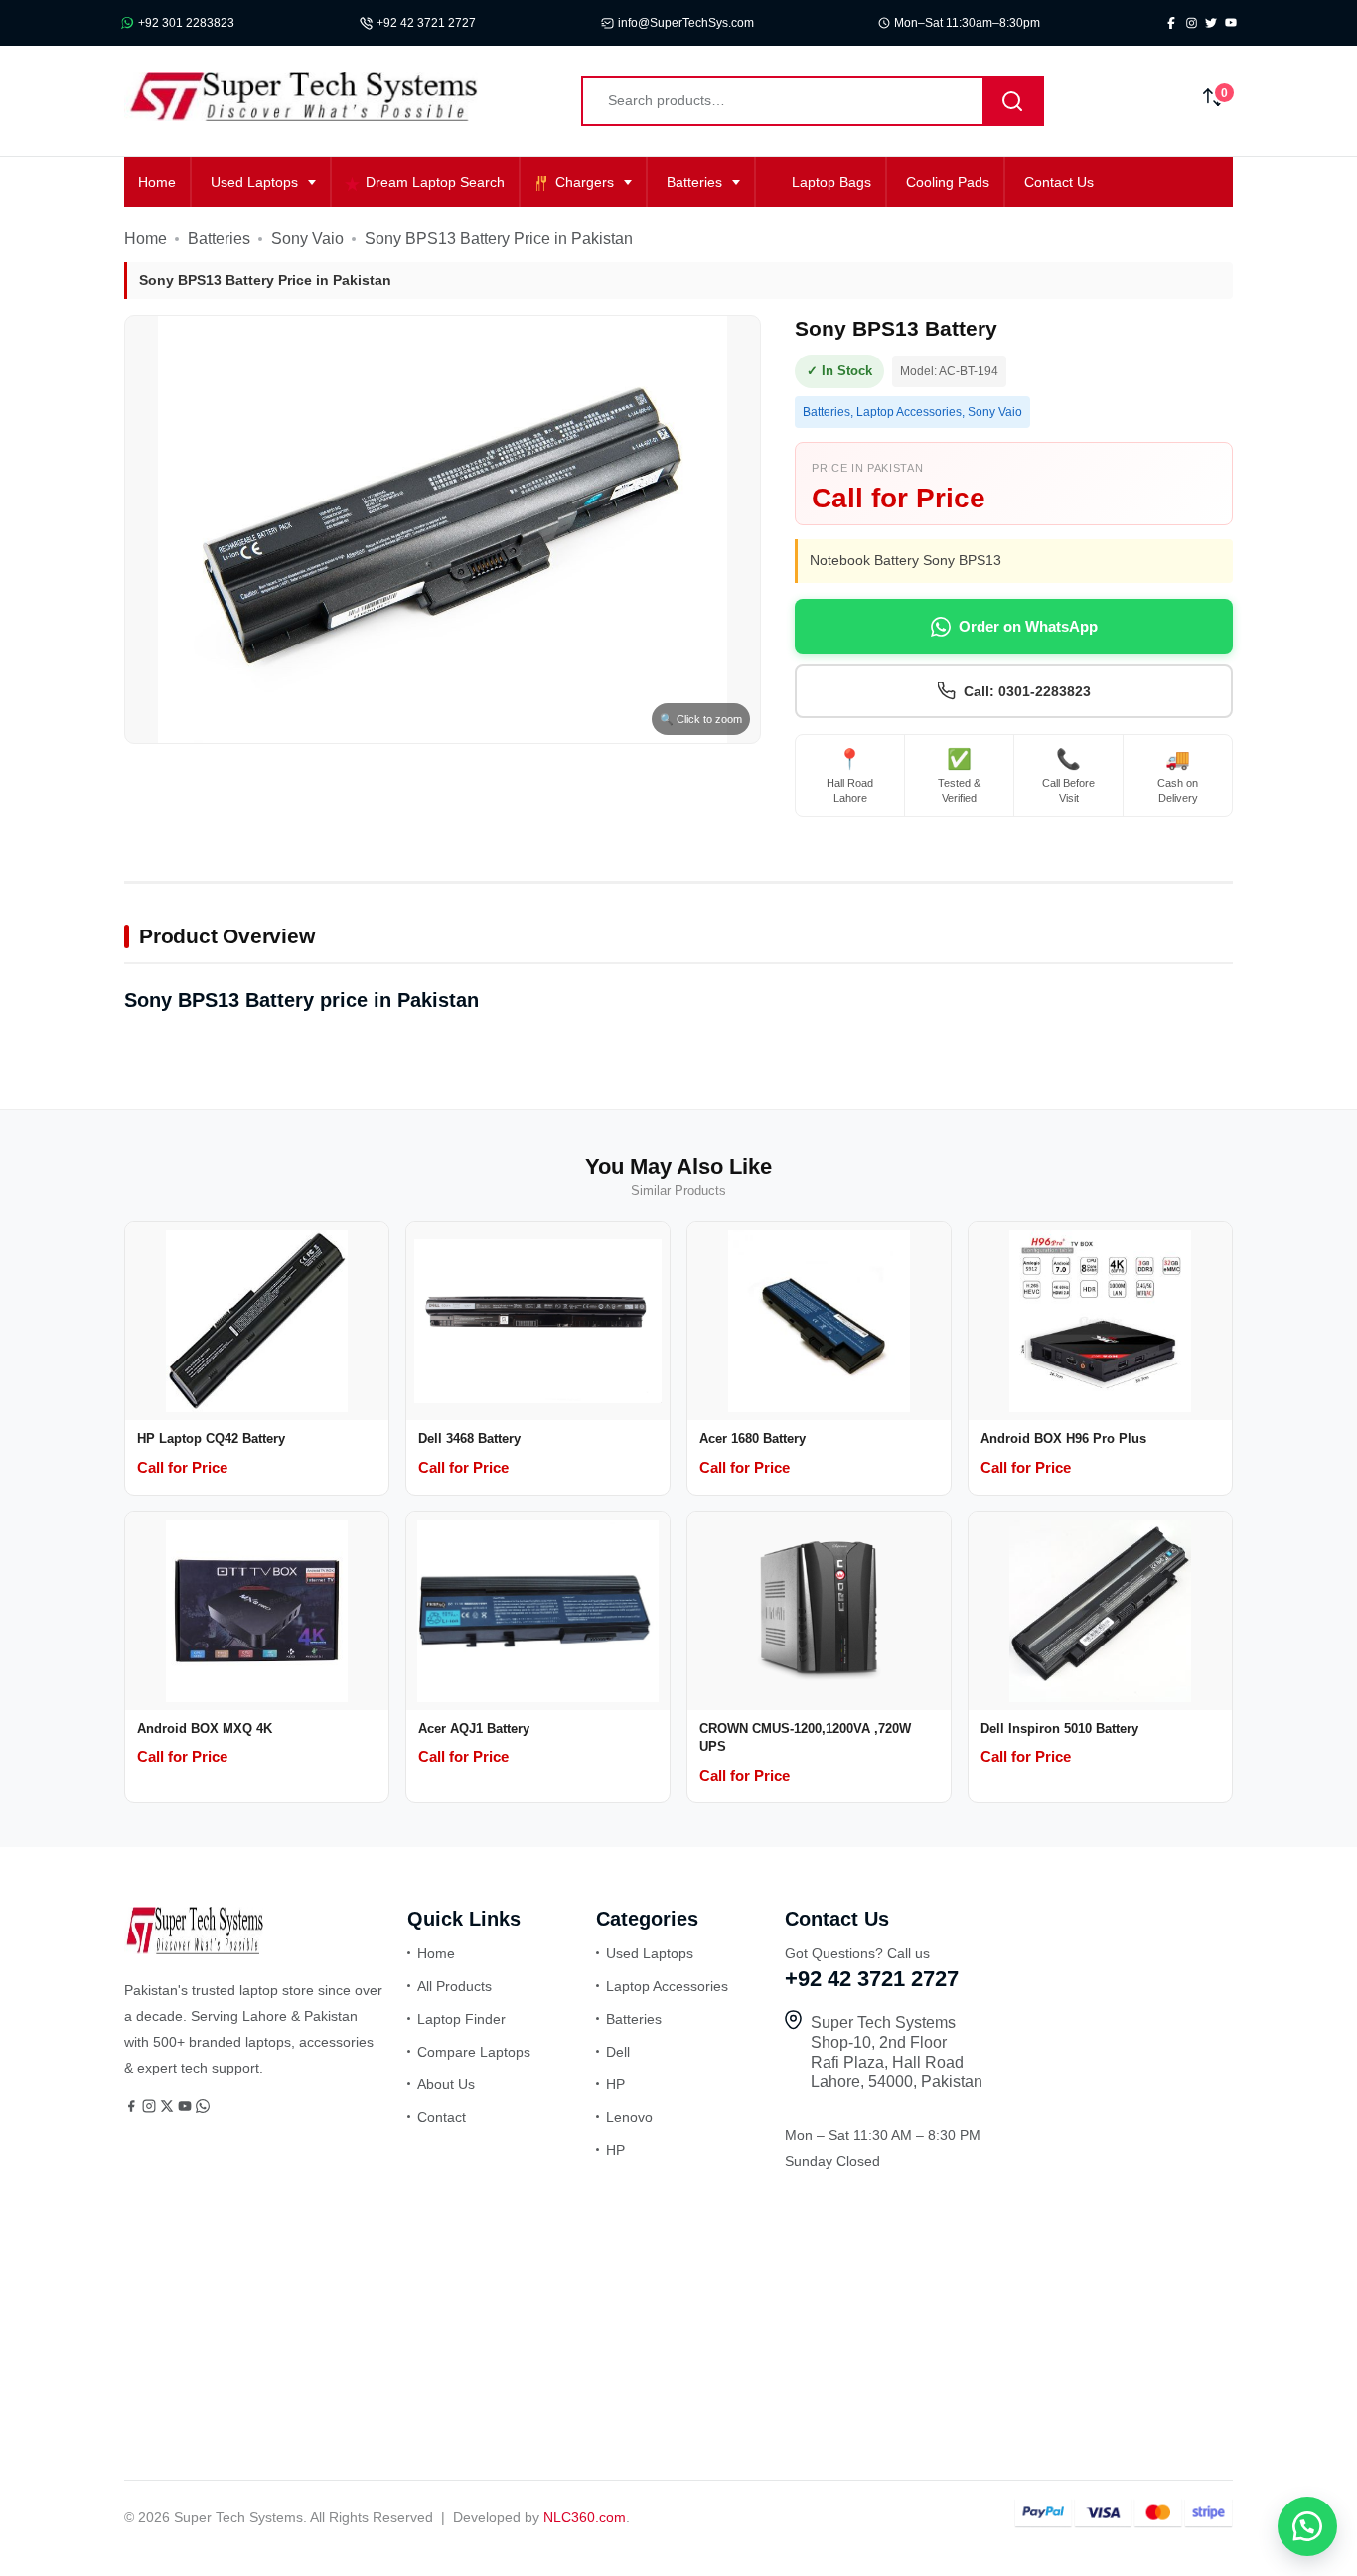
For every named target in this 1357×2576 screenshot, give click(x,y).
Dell (618, 2052)
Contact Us (1059, 182)
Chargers (585, 182)
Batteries (694, 182)
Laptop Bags (831, 182)
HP (615, 2084)
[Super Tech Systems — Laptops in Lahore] (194, 1949)
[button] (1307, 2526)
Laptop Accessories (909, 412)
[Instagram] (151, 2108)
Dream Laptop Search (435, 182)
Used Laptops (254, 182)
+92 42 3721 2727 (426, 23)
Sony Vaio (307, 239)
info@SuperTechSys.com (686, 23)
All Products (454, 1986)
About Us (446, 2084)
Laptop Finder (461, 2019)
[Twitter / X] (169, 2108)
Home (157, 182)
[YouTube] (187, 2108)
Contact (442, 2117)
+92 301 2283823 (186, 23)
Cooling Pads (948, 182)
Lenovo (629, 2117)
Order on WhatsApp (1028, 626)
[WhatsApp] (203, 2108)
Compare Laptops (474, 2052)
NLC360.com (585, 2517)
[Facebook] (133, 2108)
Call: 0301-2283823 (1027, 691)
